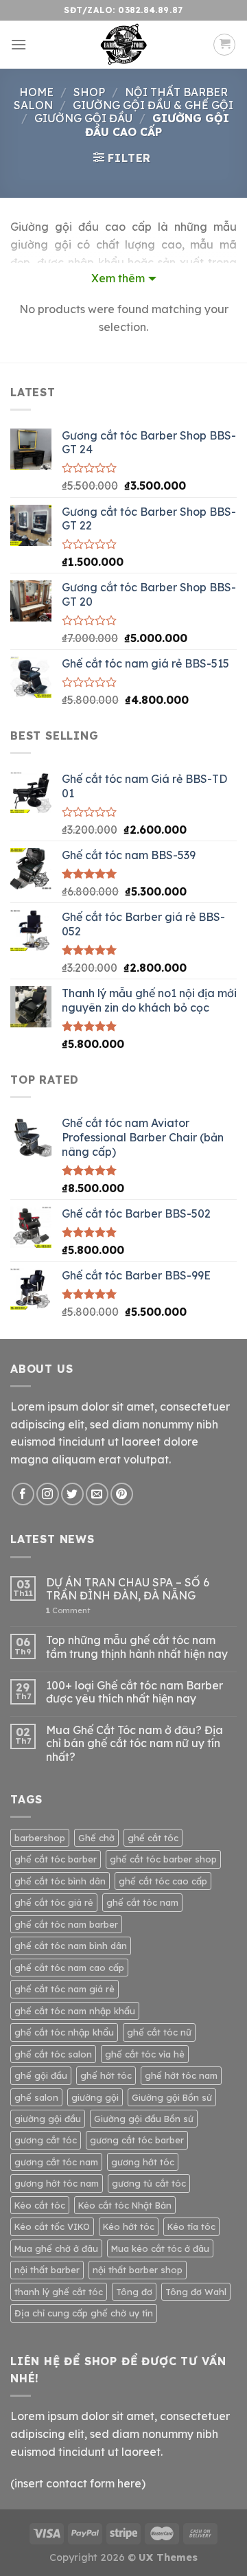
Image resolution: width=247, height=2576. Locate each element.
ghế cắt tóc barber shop (163, 1859)
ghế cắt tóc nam (142, 1902)
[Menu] (19, 44)
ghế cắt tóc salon (53, 2054)
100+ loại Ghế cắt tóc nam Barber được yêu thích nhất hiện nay (134, 1692)
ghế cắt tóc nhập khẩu (64, 2032)
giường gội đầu (48, 2119)
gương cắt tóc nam (56, 2162)
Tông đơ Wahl (196, 2292)
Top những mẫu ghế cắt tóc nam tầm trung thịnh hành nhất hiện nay (137, 1647)
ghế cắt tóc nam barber (66, 1924)
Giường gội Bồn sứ (172, 2097)
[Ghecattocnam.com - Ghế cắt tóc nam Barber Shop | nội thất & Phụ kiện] (123, 45)
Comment (68, 1611)
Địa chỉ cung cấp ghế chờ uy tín (84, 2313)
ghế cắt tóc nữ (159, 2032)
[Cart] (224, 45)
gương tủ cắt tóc (149, 2183)
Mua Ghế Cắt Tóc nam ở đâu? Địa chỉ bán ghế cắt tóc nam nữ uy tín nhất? (134, 1743)
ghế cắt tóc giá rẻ (54, 1902)
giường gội (95, 2097)
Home (36, 92)
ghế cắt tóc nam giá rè (64, 1989)
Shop (89, 92)
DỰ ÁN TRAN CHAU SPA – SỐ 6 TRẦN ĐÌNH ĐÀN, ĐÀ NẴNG (128, 1589)
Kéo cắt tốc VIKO (52, 2226)
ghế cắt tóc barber (56, 1859)
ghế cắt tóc (153, 1838)
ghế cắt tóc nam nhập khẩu (75, 2011)
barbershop (40, 1838)
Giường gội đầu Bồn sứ (144, 2119)
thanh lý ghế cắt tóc (59, 2292)
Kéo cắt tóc (40, 2205)
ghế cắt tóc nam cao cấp (69, 1968)
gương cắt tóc (46, 2140)
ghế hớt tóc (106, 2075)
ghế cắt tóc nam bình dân (71, 1946)
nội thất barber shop (138, 2270)
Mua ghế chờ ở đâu (56, 2248)
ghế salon (36, 2097)
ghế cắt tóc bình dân (60, 1881)
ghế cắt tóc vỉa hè (145, 2054)
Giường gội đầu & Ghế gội (153, 105)
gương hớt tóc (143, 2162)
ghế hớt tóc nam (181, 2075)
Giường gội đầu (83, 118)
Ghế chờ (96, 1838)
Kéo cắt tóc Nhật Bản (125, 2205)
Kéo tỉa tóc (191, 2226)
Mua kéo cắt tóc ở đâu (160, 2248)
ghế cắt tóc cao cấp (163, 1881)
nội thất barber (47, 2270)
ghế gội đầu (41, 2075)
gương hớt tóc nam (57, 2183)
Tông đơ (134, 2292)
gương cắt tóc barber (137, 2140)
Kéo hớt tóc (129, 2226)
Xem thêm (118, 278)
